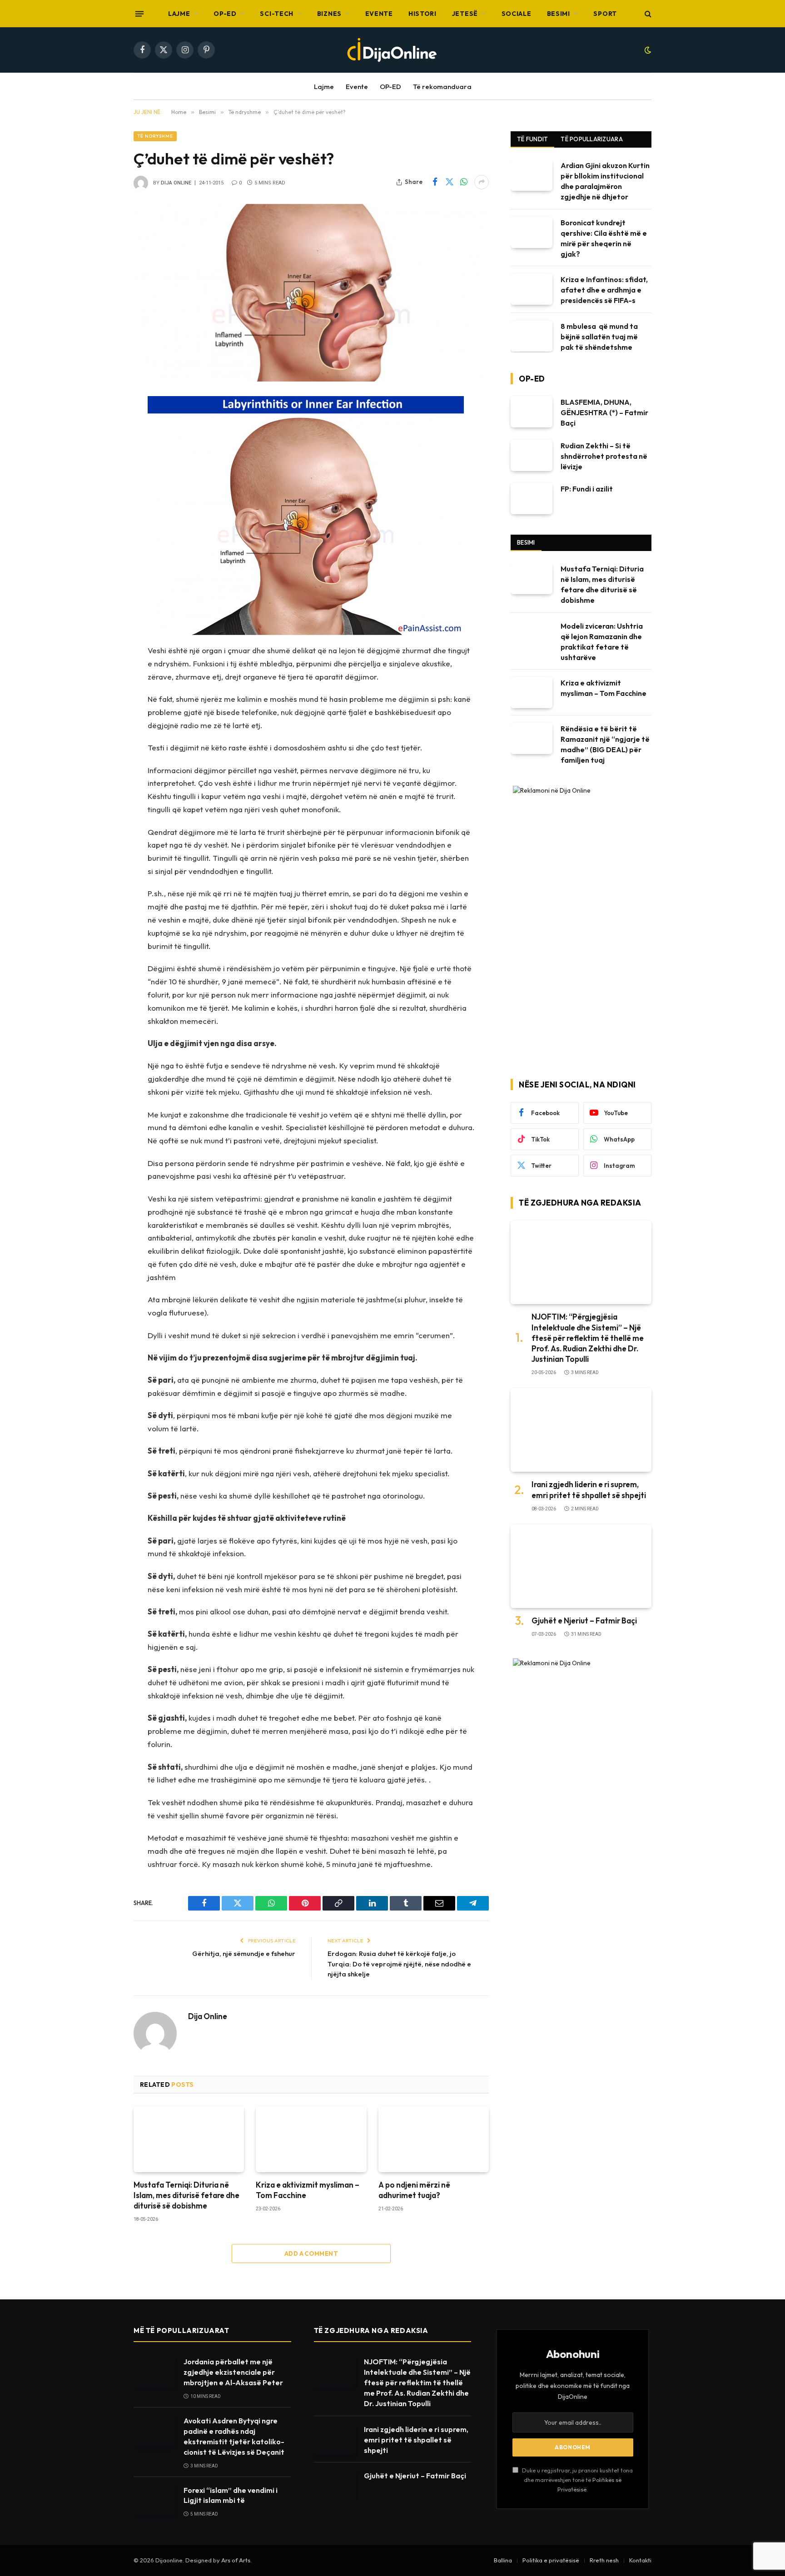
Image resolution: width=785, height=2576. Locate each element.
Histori (422, 14)
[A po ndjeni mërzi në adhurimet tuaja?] (434, 2139)
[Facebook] (102, 426)
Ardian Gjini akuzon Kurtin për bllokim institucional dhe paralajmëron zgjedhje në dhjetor (605, 181)
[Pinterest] (102, 542)
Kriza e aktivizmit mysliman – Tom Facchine (308, 2190)
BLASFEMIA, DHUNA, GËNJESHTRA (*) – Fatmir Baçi (604, 412)
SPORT (605, 14)
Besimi (559, 14)
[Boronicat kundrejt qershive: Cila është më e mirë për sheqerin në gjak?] (532, 232)
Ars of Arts (236, 2560)
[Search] (647, 14)
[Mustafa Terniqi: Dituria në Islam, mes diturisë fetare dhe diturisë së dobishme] (189, 2139)
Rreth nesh (604, 2560)
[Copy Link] (102, 519)
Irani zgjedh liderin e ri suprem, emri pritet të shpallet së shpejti (589, 1489)
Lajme (179, 14)
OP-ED (225, 14)
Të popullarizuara (591, 139)
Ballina (503, 2560)
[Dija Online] (392, 50)
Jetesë (465, 14)
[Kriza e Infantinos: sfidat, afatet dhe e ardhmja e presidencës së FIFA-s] (532, 289)
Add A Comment (311, 2253)
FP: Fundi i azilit (587, 489)
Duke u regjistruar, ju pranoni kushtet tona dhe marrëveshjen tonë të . (577, 2480)
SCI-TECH (277, 14)
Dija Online (176, 183)
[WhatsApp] (102, 472)
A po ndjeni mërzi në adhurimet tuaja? (414, 2190)
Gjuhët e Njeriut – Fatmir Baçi (584, 1621)
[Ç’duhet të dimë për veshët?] (311, 293)
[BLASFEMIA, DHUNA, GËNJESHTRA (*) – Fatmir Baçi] (532, 412)
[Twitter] (102, 449)
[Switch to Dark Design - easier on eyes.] (647, 50)
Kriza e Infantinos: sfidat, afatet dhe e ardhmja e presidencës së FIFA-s (604, 290)
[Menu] (139, 14)
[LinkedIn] (102, 496)
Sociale (517, 14)
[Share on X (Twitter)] (449, 182)
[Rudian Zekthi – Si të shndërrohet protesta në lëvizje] (532, 455)
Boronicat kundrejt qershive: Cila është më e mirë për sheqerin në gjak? (604, 238)
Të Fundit (532, 139)
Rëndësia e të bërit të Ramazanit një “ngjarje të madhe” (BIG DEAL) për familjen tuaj (605, 744)
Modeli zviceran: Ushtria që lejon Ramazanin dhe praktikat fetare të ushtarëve (602, 642)
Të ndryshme (155, 136)
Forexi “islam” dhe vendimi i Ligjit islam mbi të (231, 2495)
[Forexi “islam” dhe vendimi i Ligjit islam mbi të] (154, 2500)
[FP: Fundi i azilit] (532, 499)
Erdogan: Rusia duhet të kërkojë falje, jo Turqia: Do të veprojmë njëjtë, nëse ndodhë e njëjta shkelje (399, 1964)
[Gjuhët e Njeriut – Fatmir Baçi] (581, 1566)
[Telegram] (102, 588)
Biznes (329, 14)
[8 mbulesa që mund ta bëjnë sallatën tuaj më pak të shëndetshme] (532, 336)
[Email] (102, 565)
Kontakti (640, 2560)
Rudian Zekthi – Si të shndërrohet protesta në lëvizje (604, 456)
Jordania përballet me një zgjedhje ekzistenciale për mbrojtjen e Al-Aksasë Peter (233, 2372)
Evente (379, 14)
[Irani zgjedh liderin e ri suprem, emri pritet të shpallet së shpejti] (581, 1430)
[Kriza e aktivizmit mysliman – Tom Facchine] (311, 2139)
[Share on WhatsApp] (464, 182)
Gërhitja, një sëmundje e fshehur (244, 1953)
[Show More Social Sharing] (482, 182)
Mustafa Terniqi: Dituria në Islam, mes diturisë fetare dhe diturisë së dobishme (186, 2195)
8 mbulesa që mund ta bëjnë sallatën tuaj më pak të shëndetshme (599, 337)
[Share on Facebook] (435, 182)
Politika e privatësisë (551, 2560)
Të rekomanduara (442, 87)
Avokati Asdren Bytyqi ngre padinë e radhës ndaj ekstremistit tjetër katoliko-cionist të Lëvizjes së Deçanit (234, 2436)
